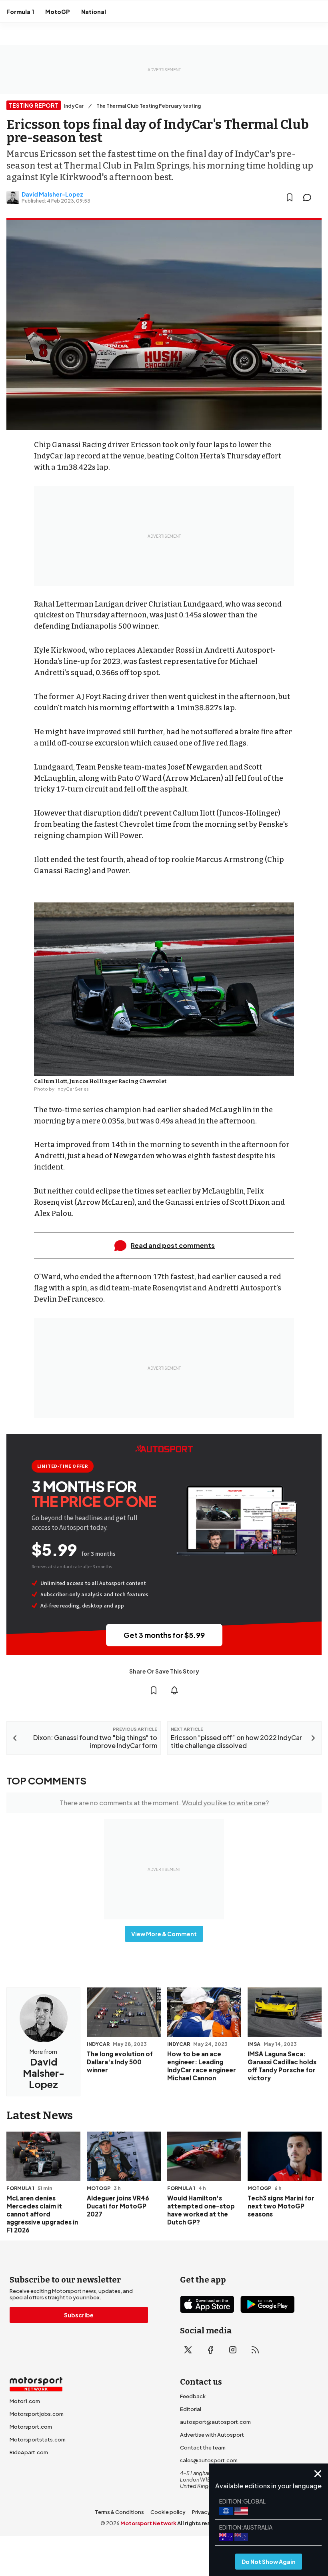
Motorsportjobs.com (37, 2414)
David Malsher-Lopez (52, 194)
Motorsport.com (31, 2427)
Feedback (193, 2396)
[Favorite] (290, 197)
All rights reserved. (203, 2523)
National (94, 12)
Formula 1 (20, 12)
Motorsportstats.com (38, 2439)
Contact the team (203, 2447)
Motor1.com (25, 2401)
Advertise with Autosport (212, 2435)
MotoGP (58, 12)
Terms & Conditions (119, 2512)
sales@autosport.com (209, 2460)
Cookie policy (168, 2512)
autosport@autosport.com (215, 2422)
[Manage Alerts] (174, 1690)
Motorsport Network (148, 2523)
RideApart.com (29, 2452)
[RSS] (255, 2350)
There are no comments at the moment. (164, 1803)
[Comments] (310, 197)
